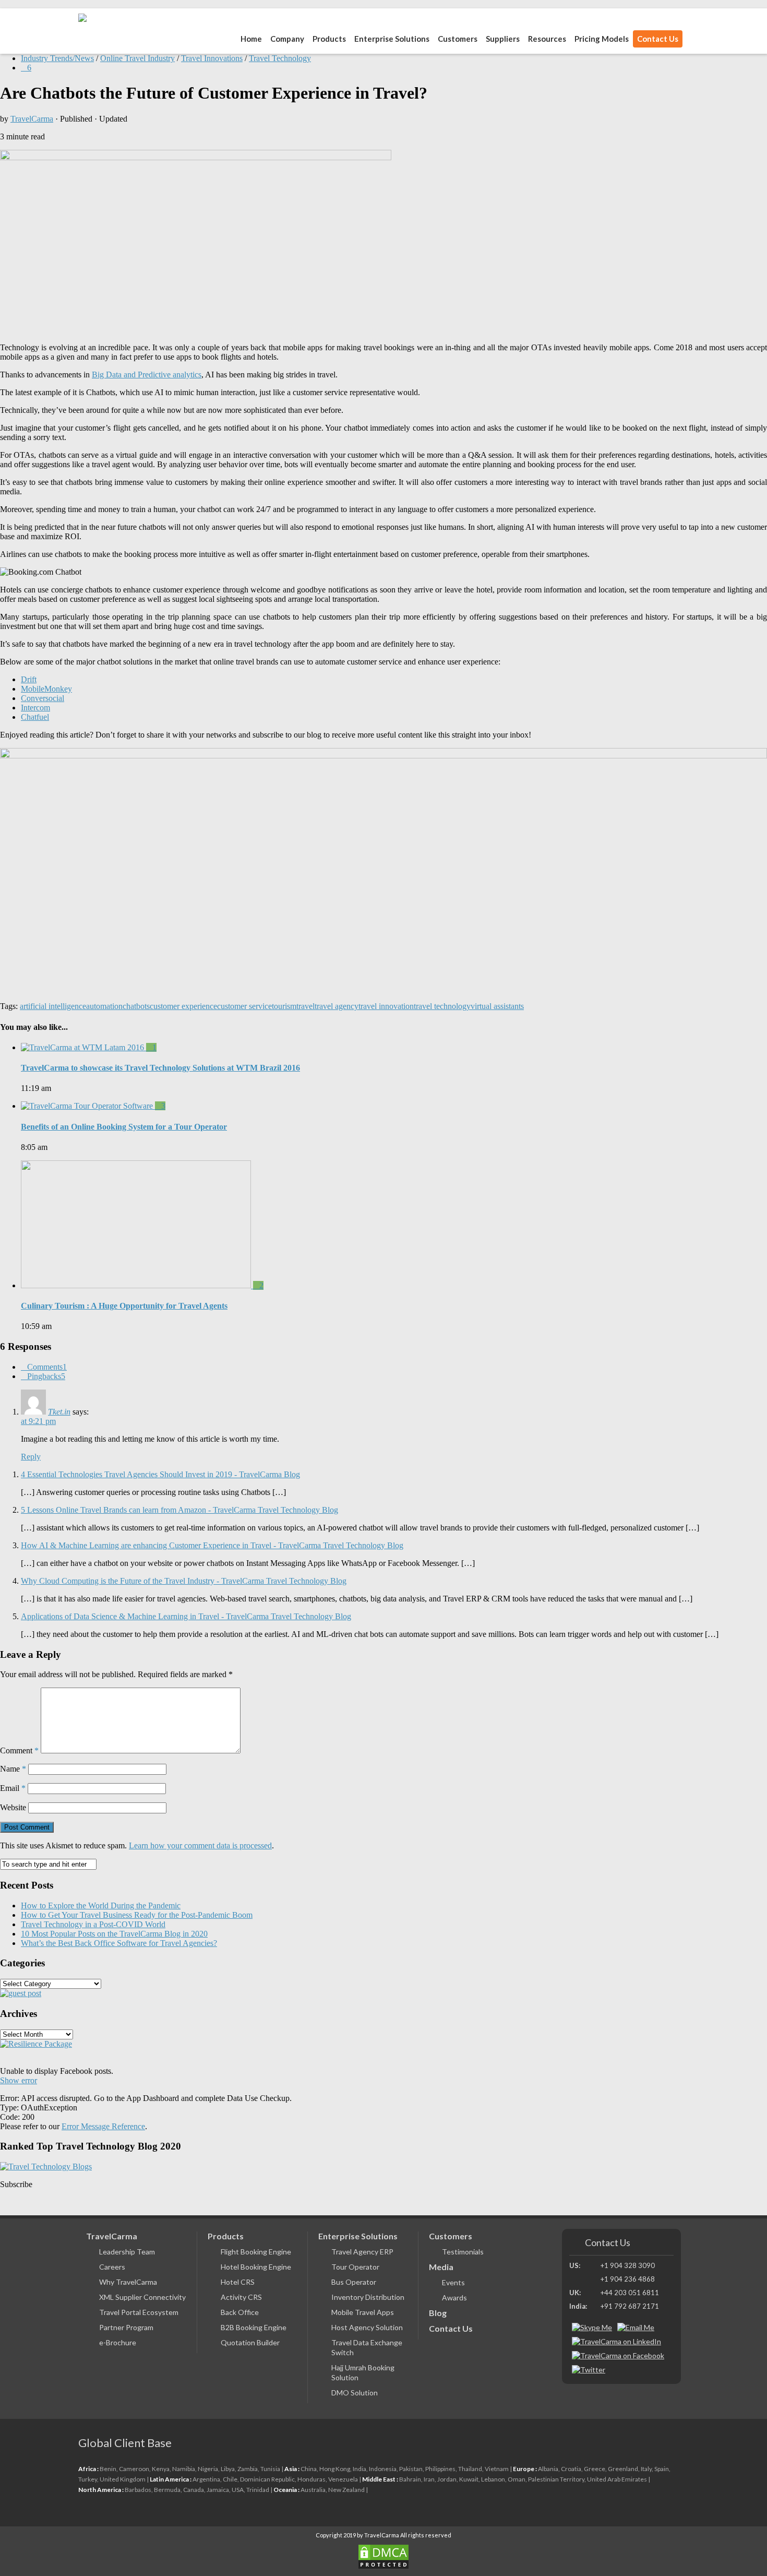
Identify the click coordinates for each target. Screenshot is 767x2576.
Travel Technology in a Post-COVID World (93, 1924)
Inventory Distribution (368, 2297)
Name (13, 1769)
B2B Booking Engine (254, 2327)
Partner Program (126, 2327)
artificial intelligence (53, 1006)
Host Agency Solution (367, 2327)
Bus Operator (354, 2282)
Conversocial (43, 698)
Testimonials (463, 2252)
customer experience (183, 1006)
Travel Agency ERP (362, 2252)
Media (441, 2267)
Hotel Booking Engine (256, 2267)
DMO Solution (355, 2393)
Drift (29, 679)
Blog (438, 2313)
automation (104, 1006)
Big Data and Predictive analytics (147, 375)
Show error (19, 2080)
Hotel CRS (238, 2282)
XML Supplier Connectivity (142, 2297)
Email (13, 1788)
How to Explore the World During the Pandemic (101, 1906)
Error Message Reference (103, 2126)
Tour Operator (355, 2267)
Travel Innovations (212, 58)
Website (13, 1807)
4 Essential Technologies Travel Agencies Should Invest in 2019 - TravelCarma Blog (160, 1474)
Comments (47, 1367)
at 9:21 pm (38, 1421)
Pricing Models (602, 39)
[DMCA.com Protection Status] (383, 2557)
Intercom (35, 708)
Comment (19, 1750)
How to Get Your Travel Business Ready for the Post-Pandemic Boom (137, 1915)
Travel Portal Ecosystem (139, 2312)
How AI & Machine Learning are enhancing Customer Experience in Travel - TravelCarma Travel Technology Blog (212, 1545)
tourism (284, 1006)
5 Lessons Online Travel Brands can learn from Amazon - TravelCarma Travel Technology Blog (179, 1510)
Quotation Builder (250, 2342)
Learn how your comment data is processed (200, 1845)
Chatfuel (35, 717)
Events (453, 2282)
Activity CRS (241, 2297)
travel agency (337, 1006)
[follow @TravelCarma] (589, 2370)
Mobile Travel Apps (363, 2312)
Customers (458, 39)
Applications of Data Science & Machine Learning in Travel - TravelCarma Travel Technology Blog (186, 1616)
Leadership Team (127, 2252)
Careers (112, 2267)
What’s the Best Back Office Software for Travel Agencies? (119, 1943)
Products (226, 2236)
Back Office (240, 2312)
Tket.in (59, 1412)
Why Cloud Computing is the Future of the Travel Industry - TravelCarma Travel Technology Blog (184, 1581)
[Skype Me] (592, 2327)
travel (305, 1006)
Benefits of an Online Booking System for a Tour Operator (124, 1127)
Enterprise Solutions (392, 39)
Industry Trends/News (57, 58)
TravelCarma (32, 119)
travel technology (442, 1006)
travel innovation (386, 1006)
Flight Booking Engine (256, 2252)
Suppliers (503, 39)
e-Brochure (118, 2342)
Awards (454, 2298)
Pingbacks (46, 1376)
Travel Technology (280, 58)
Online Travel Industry (137, 58)
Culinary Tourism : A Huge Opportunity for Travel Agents (124, 1306)
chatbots (136, 1006)
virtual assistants (497, 1006)
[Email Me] (636, 2327)
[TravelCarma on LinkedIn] (616, 2341)
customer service (244, 1006)
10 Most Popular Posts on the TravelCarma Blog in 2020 (114, 1934)
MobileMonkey (46, 689)
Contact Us (658, 39)
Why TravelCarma (128, 2282)
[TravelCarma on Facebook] (618, 2355)
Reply (31, 1457)
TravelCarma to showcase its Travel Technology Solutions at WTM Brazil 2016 (160, 1068)
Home (251, 39)
